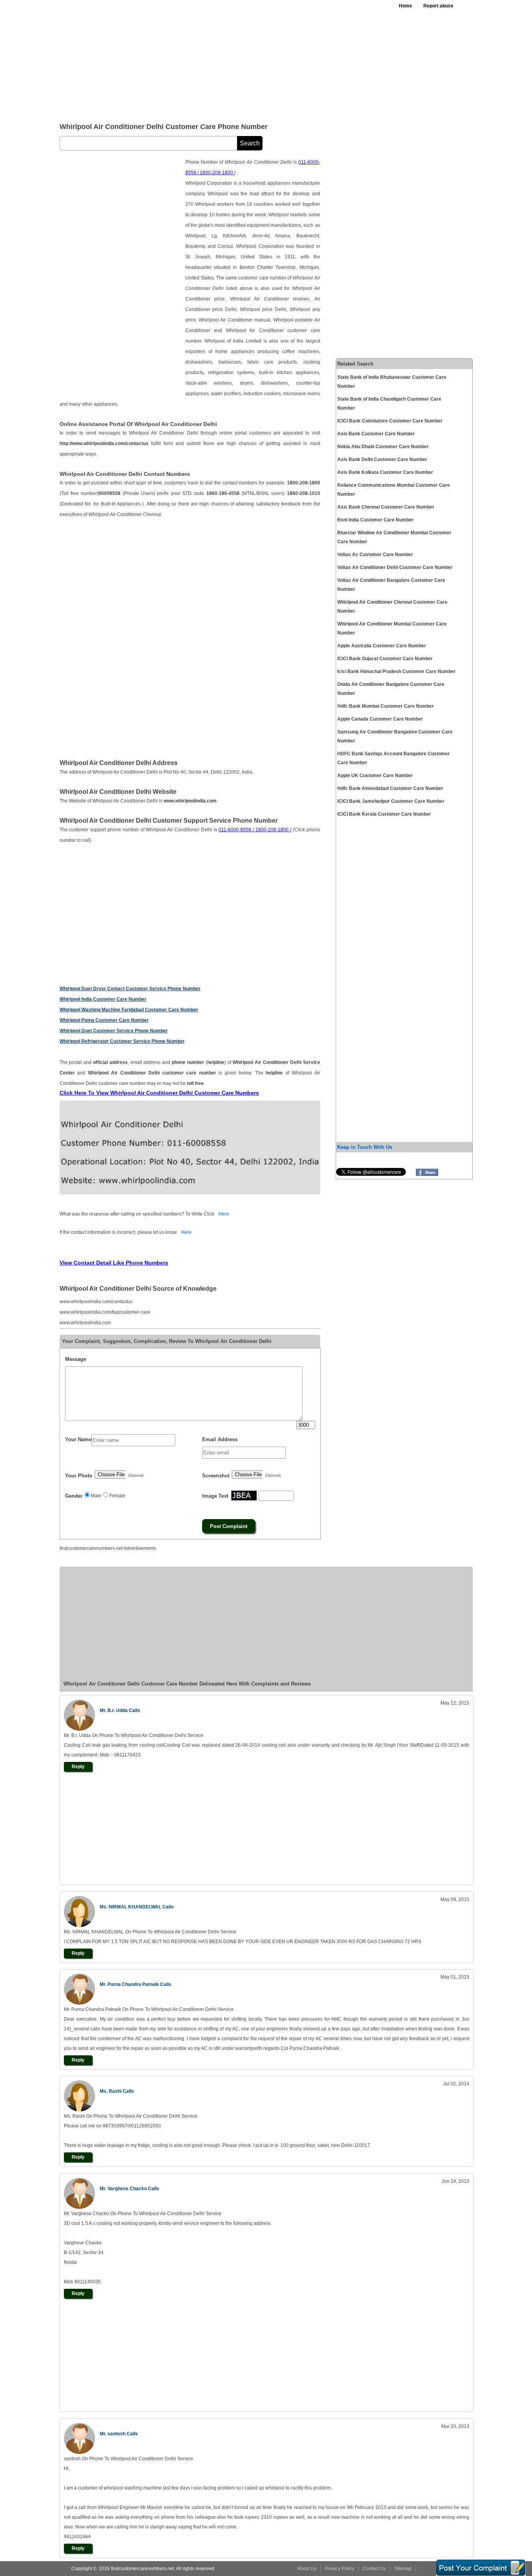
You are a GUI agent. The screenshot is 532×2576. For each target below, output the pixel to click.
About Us (307, 2569)
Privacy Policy (340, 2569)
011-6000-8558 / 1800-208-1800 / (255, 830)
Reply (78, 1767)
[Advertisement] (250, 58)
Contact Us (374, 2569)
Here (224, 1214)
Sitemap (403, 2569)
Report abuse (438, 6)
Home (405, 6)
